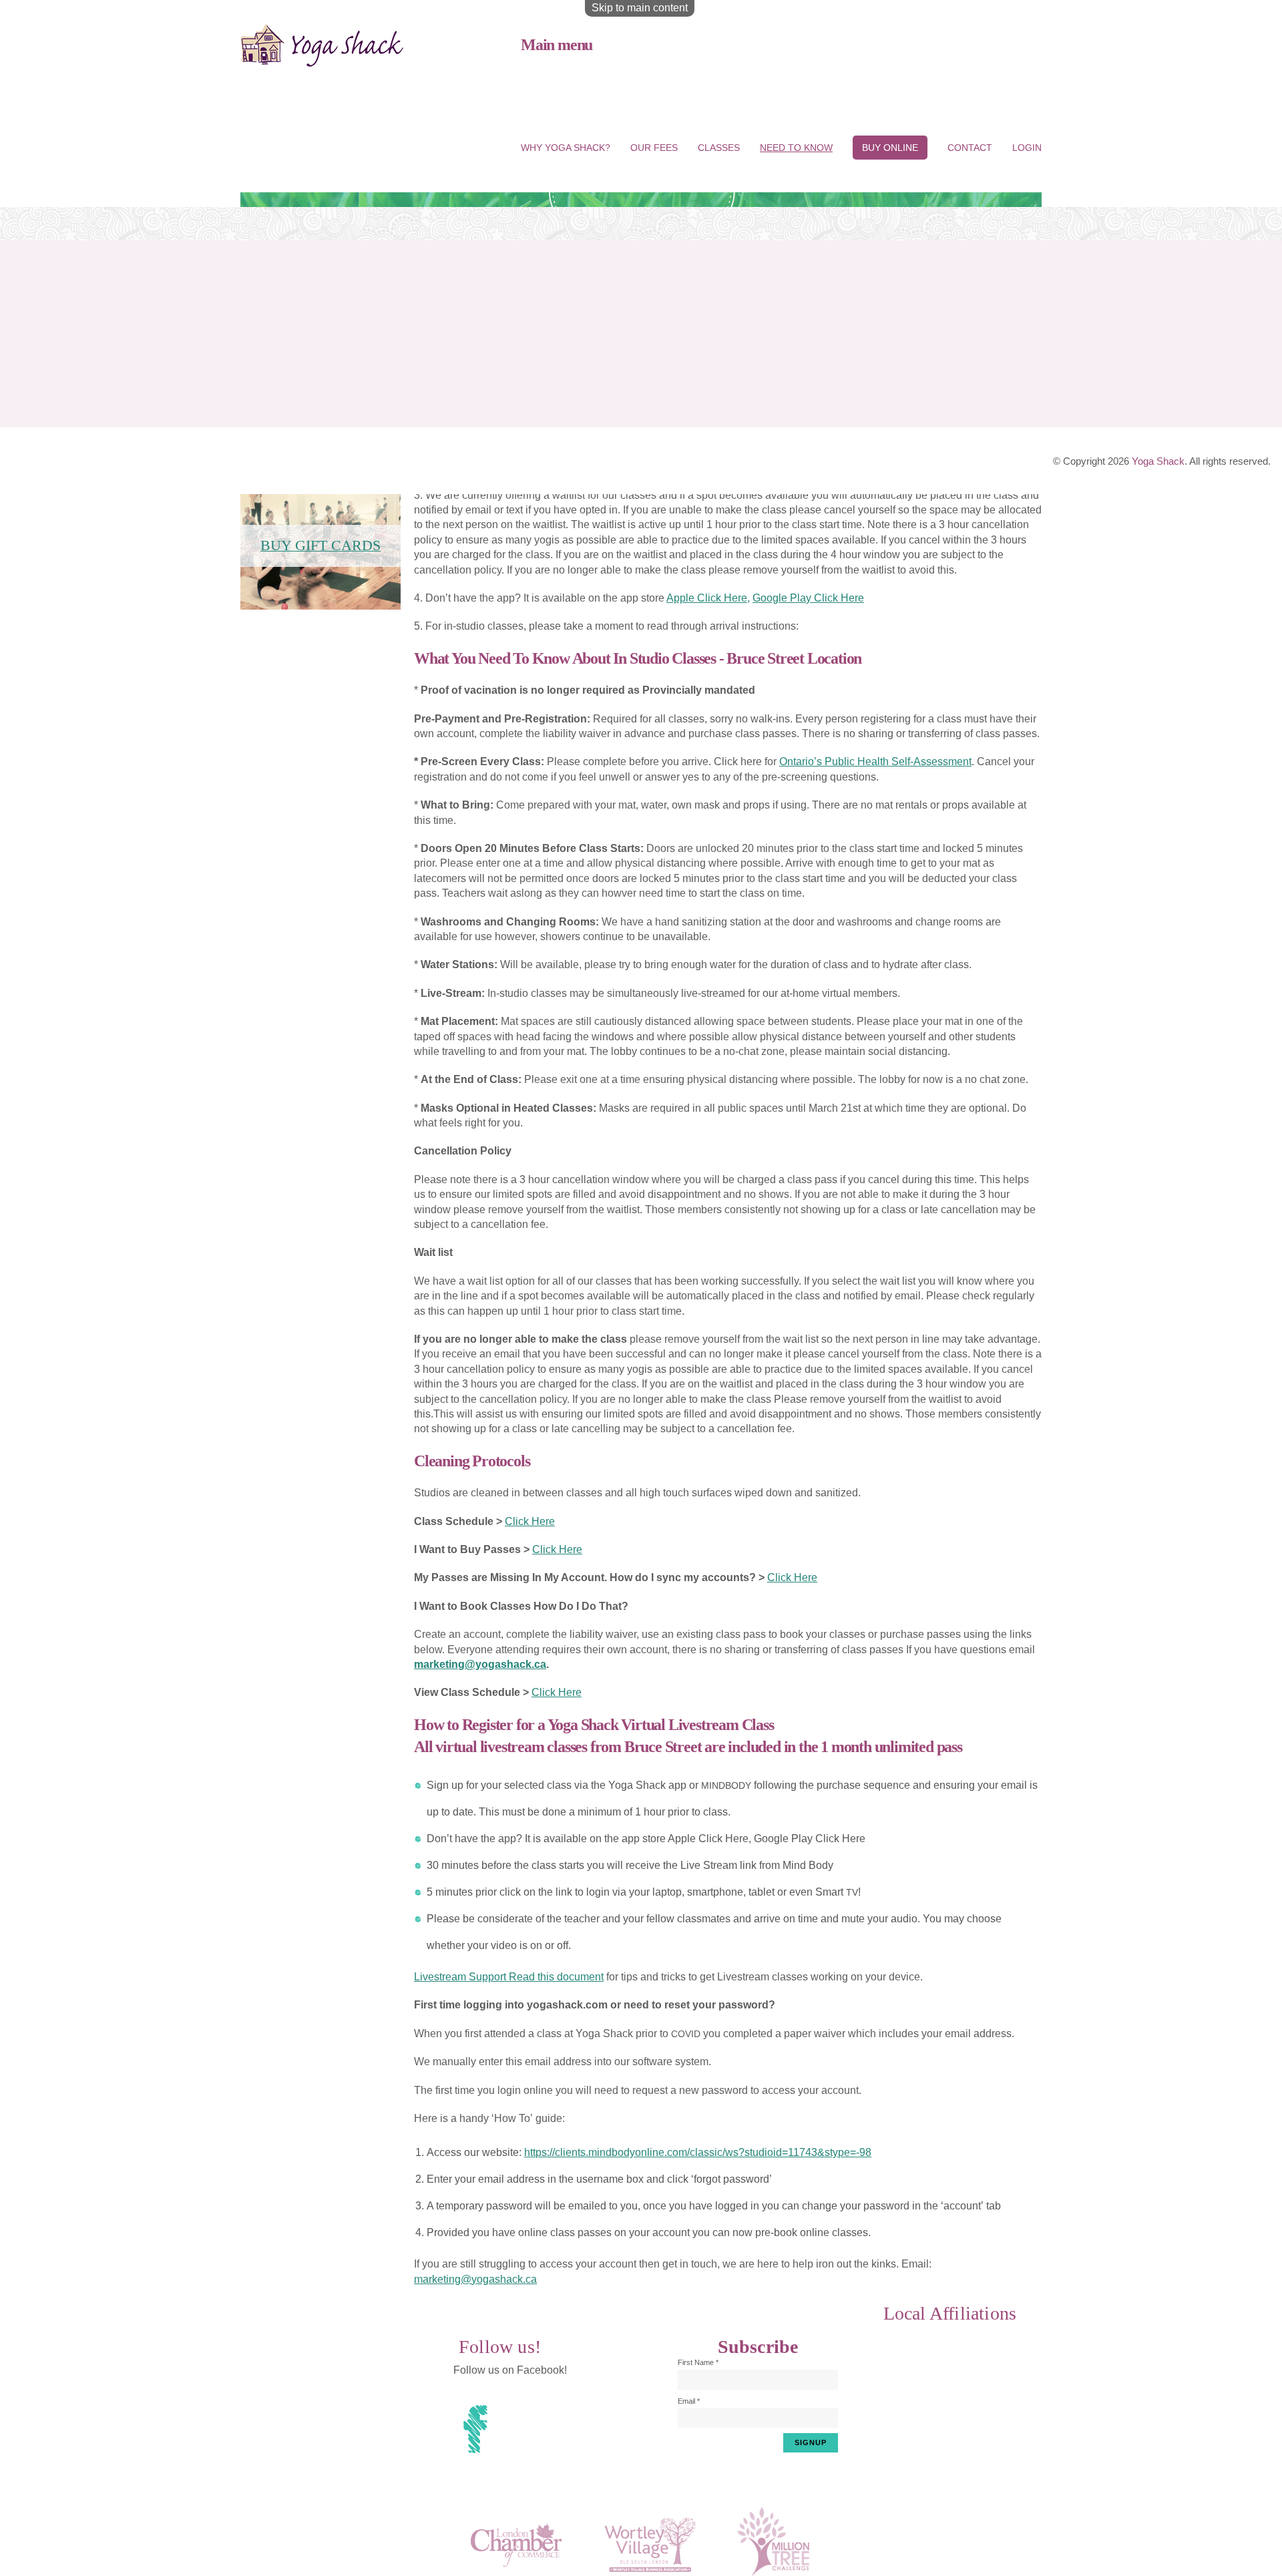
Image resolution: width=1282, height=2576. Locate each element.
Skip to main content (640, 8)
